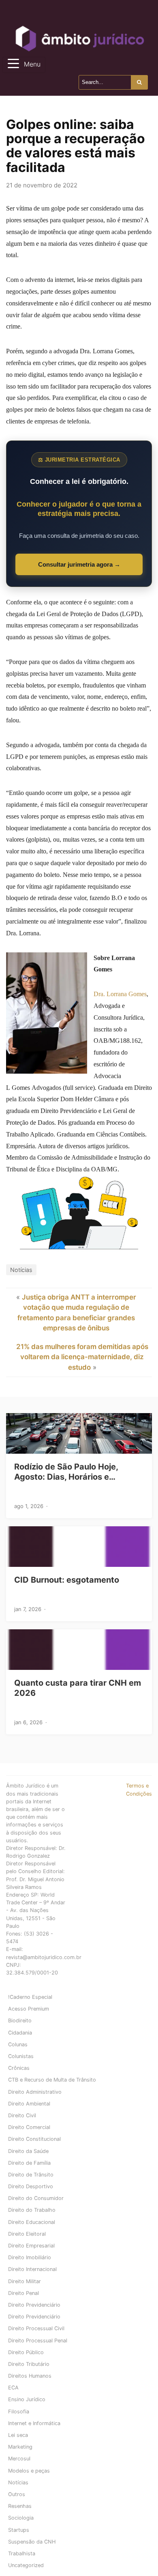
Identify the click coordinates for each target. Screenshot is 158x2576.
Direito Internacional (32, 2269)
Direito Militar (25, 2281)
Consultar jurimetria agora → (79, 564)
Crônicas (19, 2068)
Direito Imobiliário (30, 2257)
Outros (17, 2494)
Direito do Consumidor (36, 2198)
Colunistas (21, 2056)
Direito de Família (29, 2163)
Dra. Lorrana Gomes (120, 994)
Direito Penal (23, 2293)
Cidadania (20, 2033)
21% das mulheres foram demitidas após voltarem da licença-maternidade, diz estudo (82, 1357)
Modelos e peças (29, 2471)
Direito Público (26, 2352)
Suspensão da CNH (32, 2542)
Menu (32, 64)
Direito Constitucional (34, 2139)
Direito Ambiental (29, 2104)
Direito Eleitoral (27, 2234)
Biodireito (20, 2021)
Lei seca (18, 2435)
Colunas (18, 2044)
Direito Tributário (29, 2364)
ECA (13, 2388)
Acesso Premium (29, 2009)
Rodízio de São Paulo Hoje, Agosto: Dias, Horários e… (66, 1472)
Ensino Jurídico (27, 2399)
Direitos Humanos (30, 2376)
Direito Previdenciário (34, 2305)
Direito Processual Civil (36, 2328)
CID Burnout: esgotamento (67, 1580)
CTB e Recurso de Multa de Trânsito (52, 2080)
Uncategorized (26, 2565)
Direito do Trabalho (32, 2210)
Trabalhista (22, 2553)
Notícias (21, 1270)
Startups (19, 2530)
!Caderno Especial (30, 1997)
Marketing (20, 2447)
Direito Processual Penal (38, 2341)
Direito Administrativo (35, 2092)
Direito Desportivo (31, 2186)
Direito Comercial (29, 2127)
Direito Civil (22, 2115)
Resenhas (20, 2506)
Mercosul (19, 2459)
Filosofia (19, 2412)
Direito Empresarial (31, 2246)
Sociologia (21, 2518)
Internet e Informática (34, 2423)
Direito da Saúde (28, 2151)
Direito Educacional (32, 2222)
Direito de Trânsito (31, 2175)
